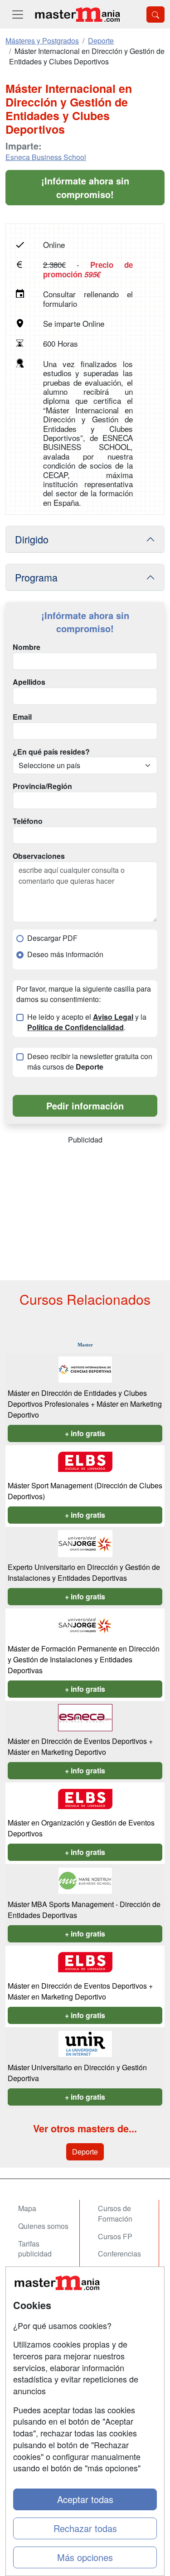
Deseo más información (65, 954)
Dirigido (32, 539)
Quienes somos (43, 2226)
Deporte (85, 2152)
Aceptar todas (85, 2499)
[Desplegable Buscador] (155, 15)
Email (22, 717)
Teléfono (28, 821)
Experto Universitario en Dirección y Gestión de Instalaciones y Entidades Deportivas (84, 1572)
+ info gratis (85, 1433)
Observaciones (39, 856)
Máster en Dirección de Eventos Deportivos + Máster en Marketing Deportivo (80, 1746)
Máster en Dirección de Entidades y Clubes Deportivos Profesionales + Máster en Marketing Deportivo (85, 1404)
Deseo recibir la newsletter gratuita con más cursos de (90, 1062)
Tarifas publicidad (35, 2249)
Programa (36, 577)
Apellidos (29, 682)
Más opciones (85, 2557)
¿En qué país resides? (51, 752)
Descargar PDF (52, 938)
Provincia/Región (42, 786)
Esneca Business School (46, 157)
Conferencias (119, 2254)
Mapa (27, 2208)
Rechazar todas (85, 2528)
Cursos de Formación (115, 2213)
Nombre (27, 647)
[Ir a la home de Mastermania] (77, 14)
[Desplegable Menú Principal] (18, 14)
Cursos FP (115, 2236)
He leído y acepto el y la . (87, 1022)
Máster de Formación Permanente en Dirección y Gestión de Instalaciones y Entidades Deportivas (84, 1659)
